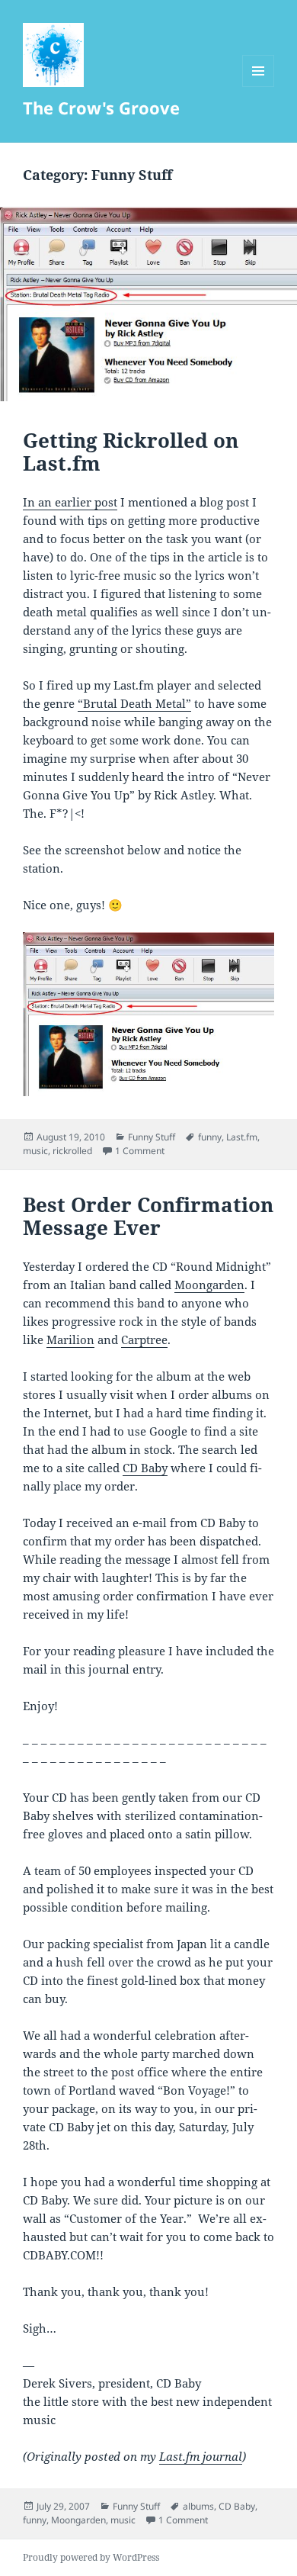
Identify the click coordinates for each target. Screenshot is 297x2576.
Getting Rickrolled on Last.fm (131, 452)
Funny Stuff (152, 1137)
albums (198, 2506)
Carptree (144, 1339)
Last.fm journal (201, 2456)
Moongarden (209, 1285)
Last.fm (242, 1137)
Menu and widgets (259, 87)
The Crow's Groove (101, 108)
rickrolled (72, 1151)
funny (210, 1137)
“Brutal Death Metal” (134, 703)
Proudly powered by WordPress (91, 2557)
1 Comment (140, 1151)
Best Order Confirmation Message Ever (148, 1216)
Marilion (70, 1339)
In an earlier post (70, 502)
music (35, 1151)
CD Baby (145, 1468)
